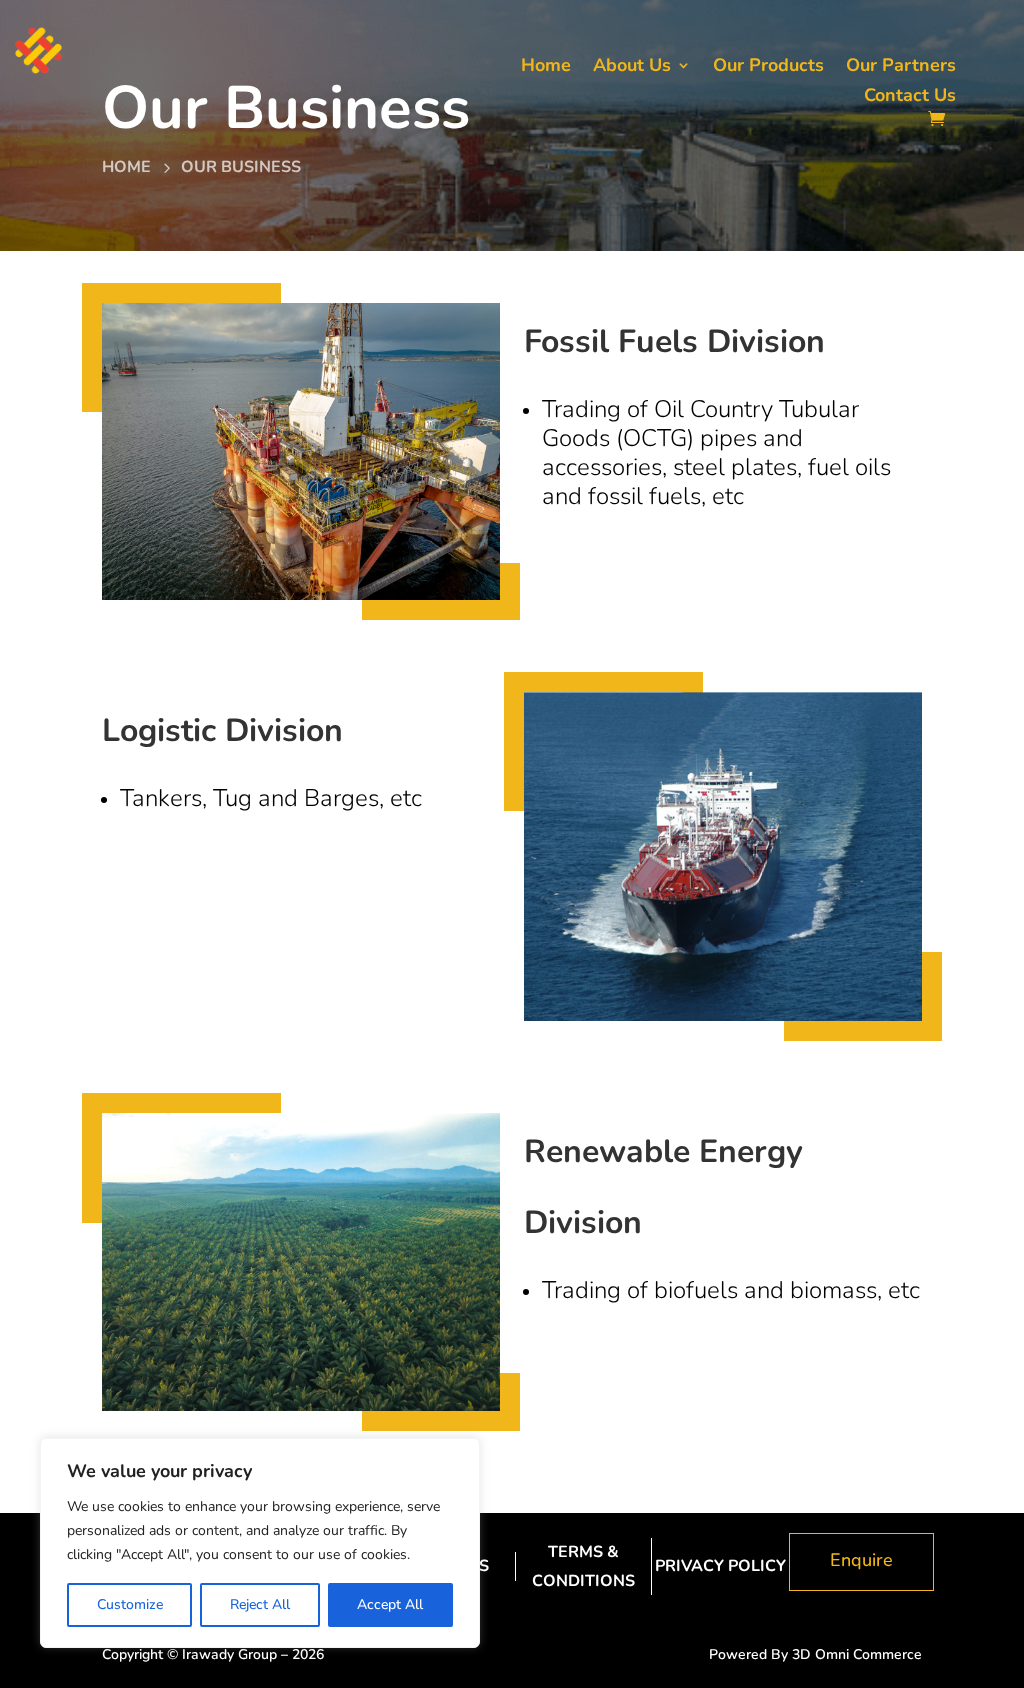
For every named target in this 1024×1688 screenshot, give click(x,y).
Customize (130, 1604)
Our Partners (901, 67)
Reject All (260, 1604)
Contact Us (910, 97)
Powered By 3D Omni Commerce (815, 1654)
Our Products (768, 67)
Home (546, 67)
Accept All (390, 1604)
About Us (632, 67)
